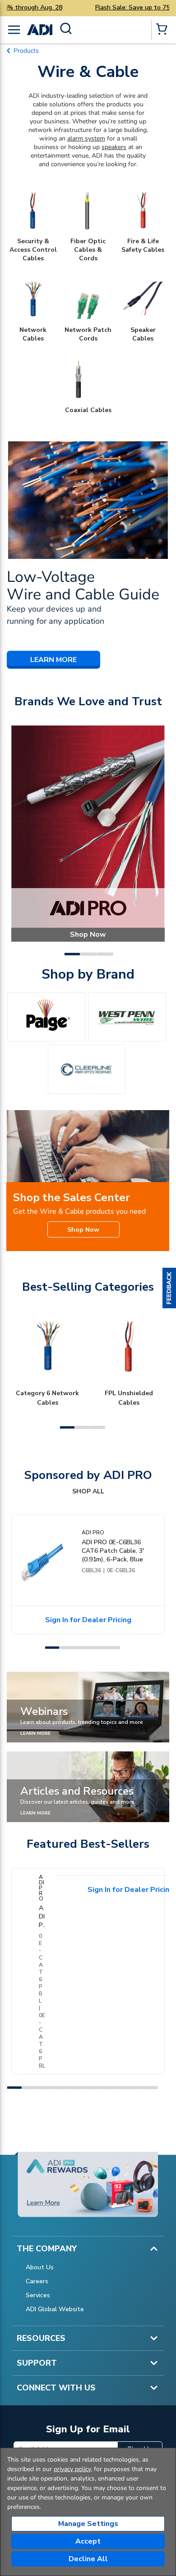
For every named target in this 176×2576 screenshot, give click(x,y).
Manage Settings (88, 2524)
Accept (88, 2541)
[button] (169, 1288)
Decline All (88, 2559)
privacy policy (72, 2469)
